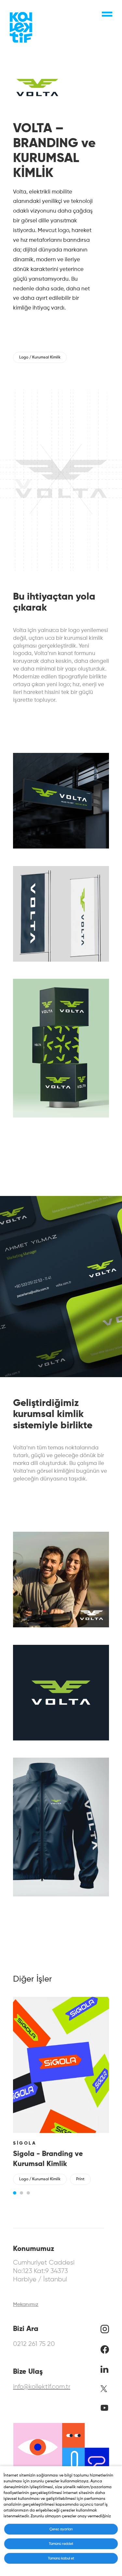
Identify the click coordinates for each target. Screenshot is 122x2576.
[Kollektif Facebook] (105, 2352)
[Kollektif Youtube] (104, 2409)
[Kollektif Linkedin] (104, 2371)
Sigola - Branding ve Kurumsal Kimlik (48, 2159)
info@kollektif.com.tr (42, 2387)
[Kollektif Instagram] (105, 2331)
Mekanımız (26, 2305)
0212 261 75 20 (34, 2344)
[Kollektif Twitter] (104, 2391)
